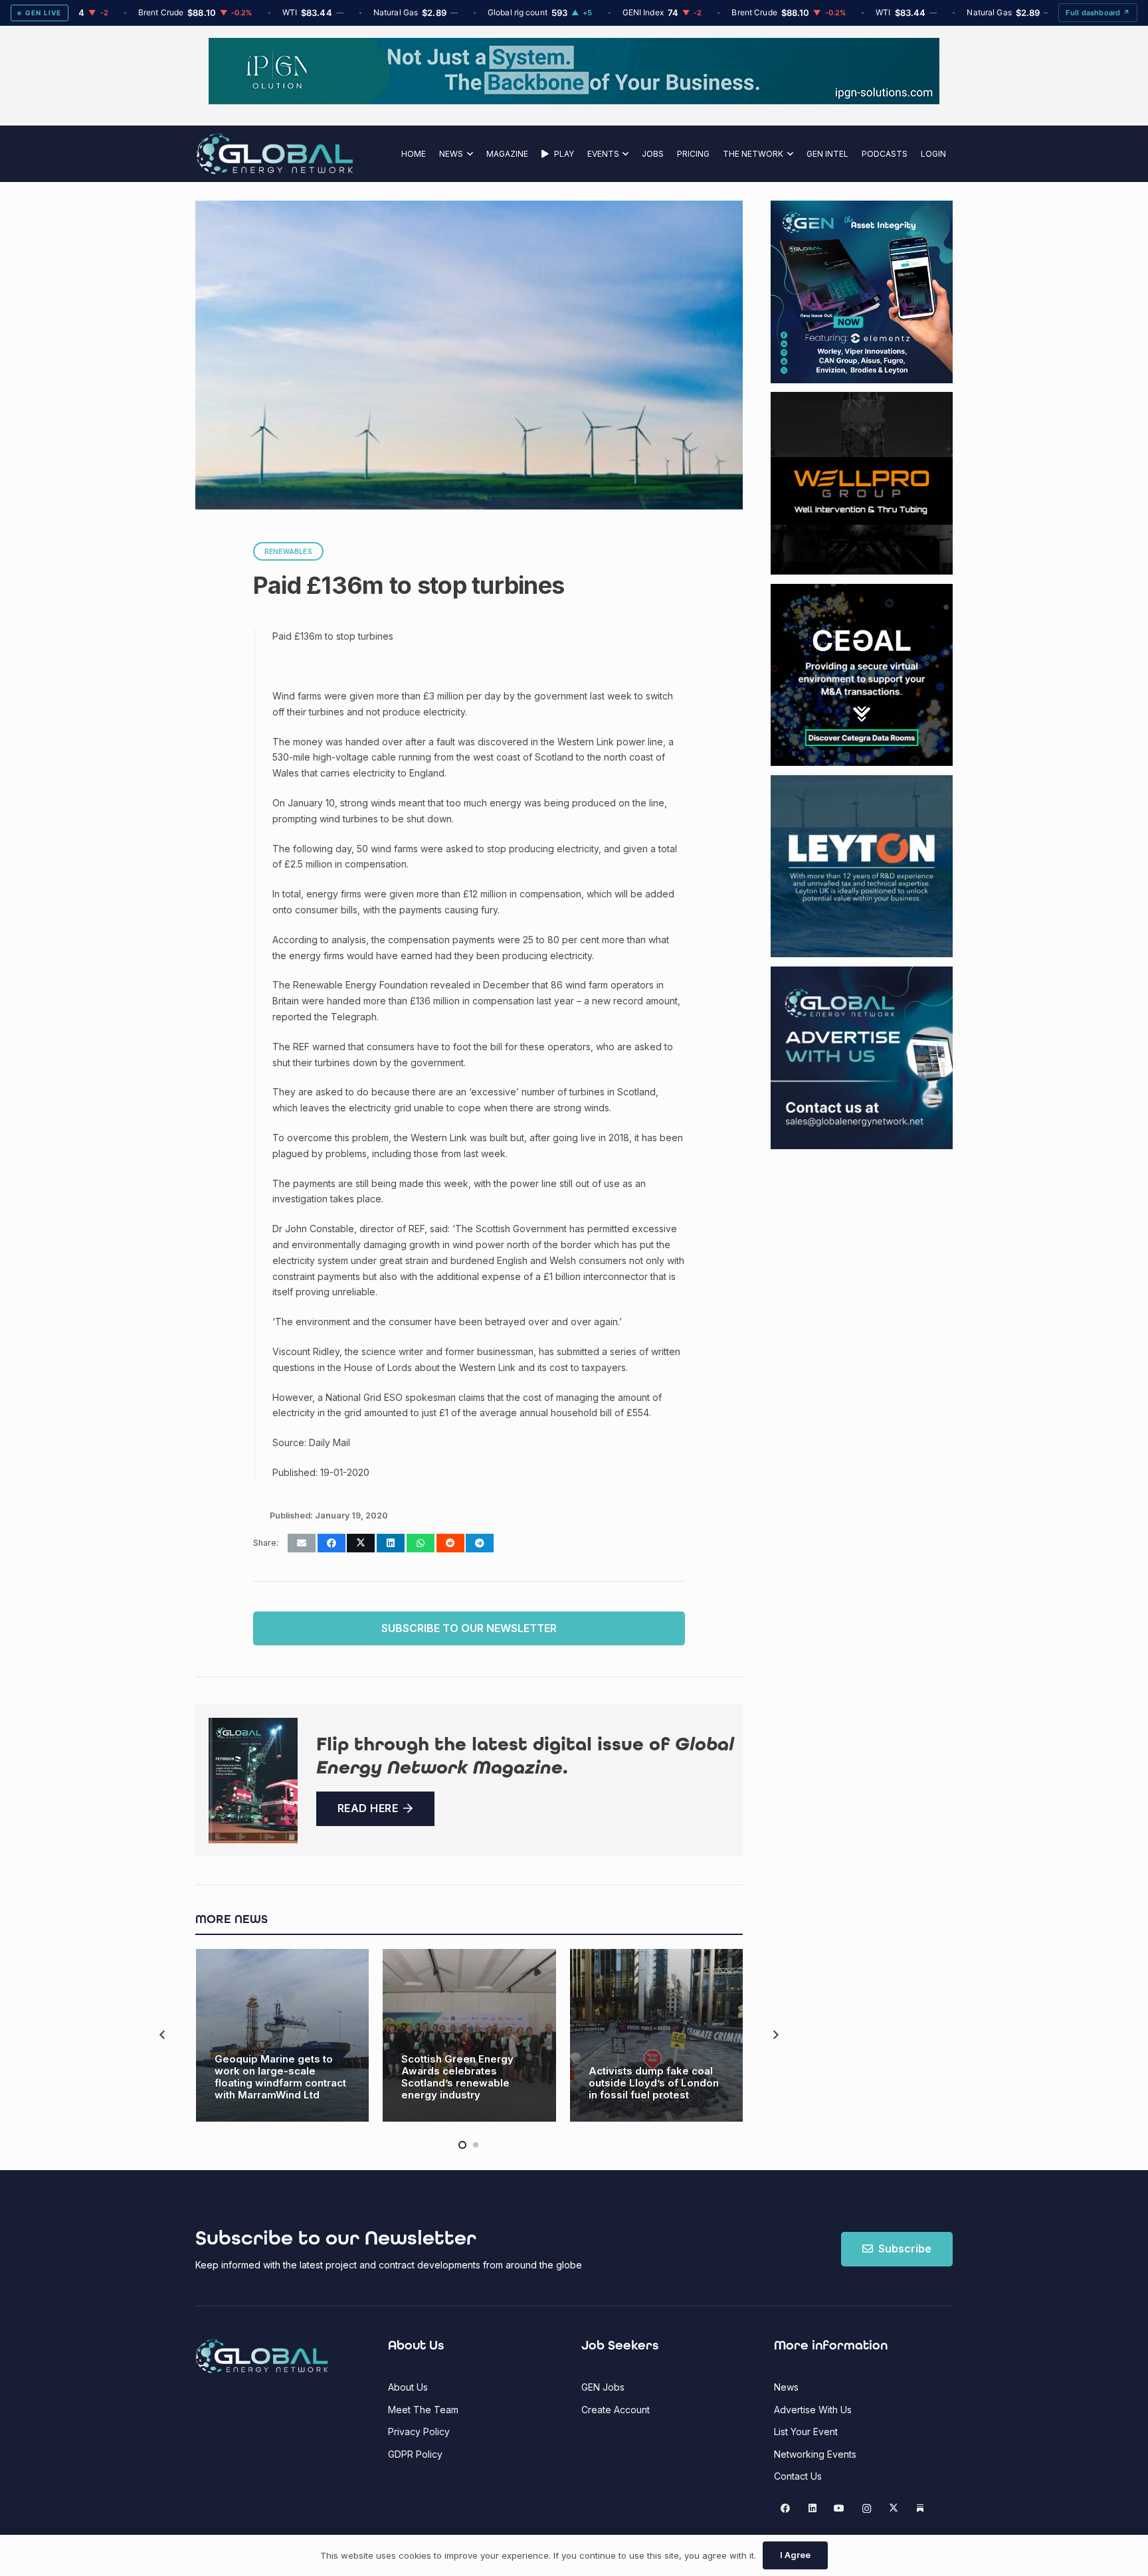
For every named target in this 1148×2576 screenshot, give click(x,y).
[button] (468, 154)
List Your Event (806, 2432)
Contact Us (798, 2476)
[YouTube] (839, 2509)
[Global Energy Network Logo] (275, 154)
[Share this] (332, 1543)
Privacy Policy (419, 2432)
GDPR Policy (415, 2454)
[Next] (775, 2035)
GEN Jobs (603, 2387)
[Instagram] (867, 2509)
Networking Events (815, 2454)
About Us (408, 2387)
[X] (893, 2509)
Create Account (616, 2410)
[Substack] (920, 2509)
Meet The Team (423, 2410)
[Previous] (163, 2035)
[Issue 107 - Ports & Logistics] (253, 1781)
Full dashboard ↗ (1098, 13)
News (786, 2387)
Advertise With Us (813, 2410)
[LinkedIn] (812, 2509)
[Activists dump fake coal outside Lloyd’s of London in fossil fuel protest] (657, 2036)
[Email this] (302, 1543)
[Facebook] (786, 2509)
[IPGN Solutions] (574, 101)
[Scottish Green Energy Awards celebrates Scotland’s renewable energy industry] (469, 2036)
